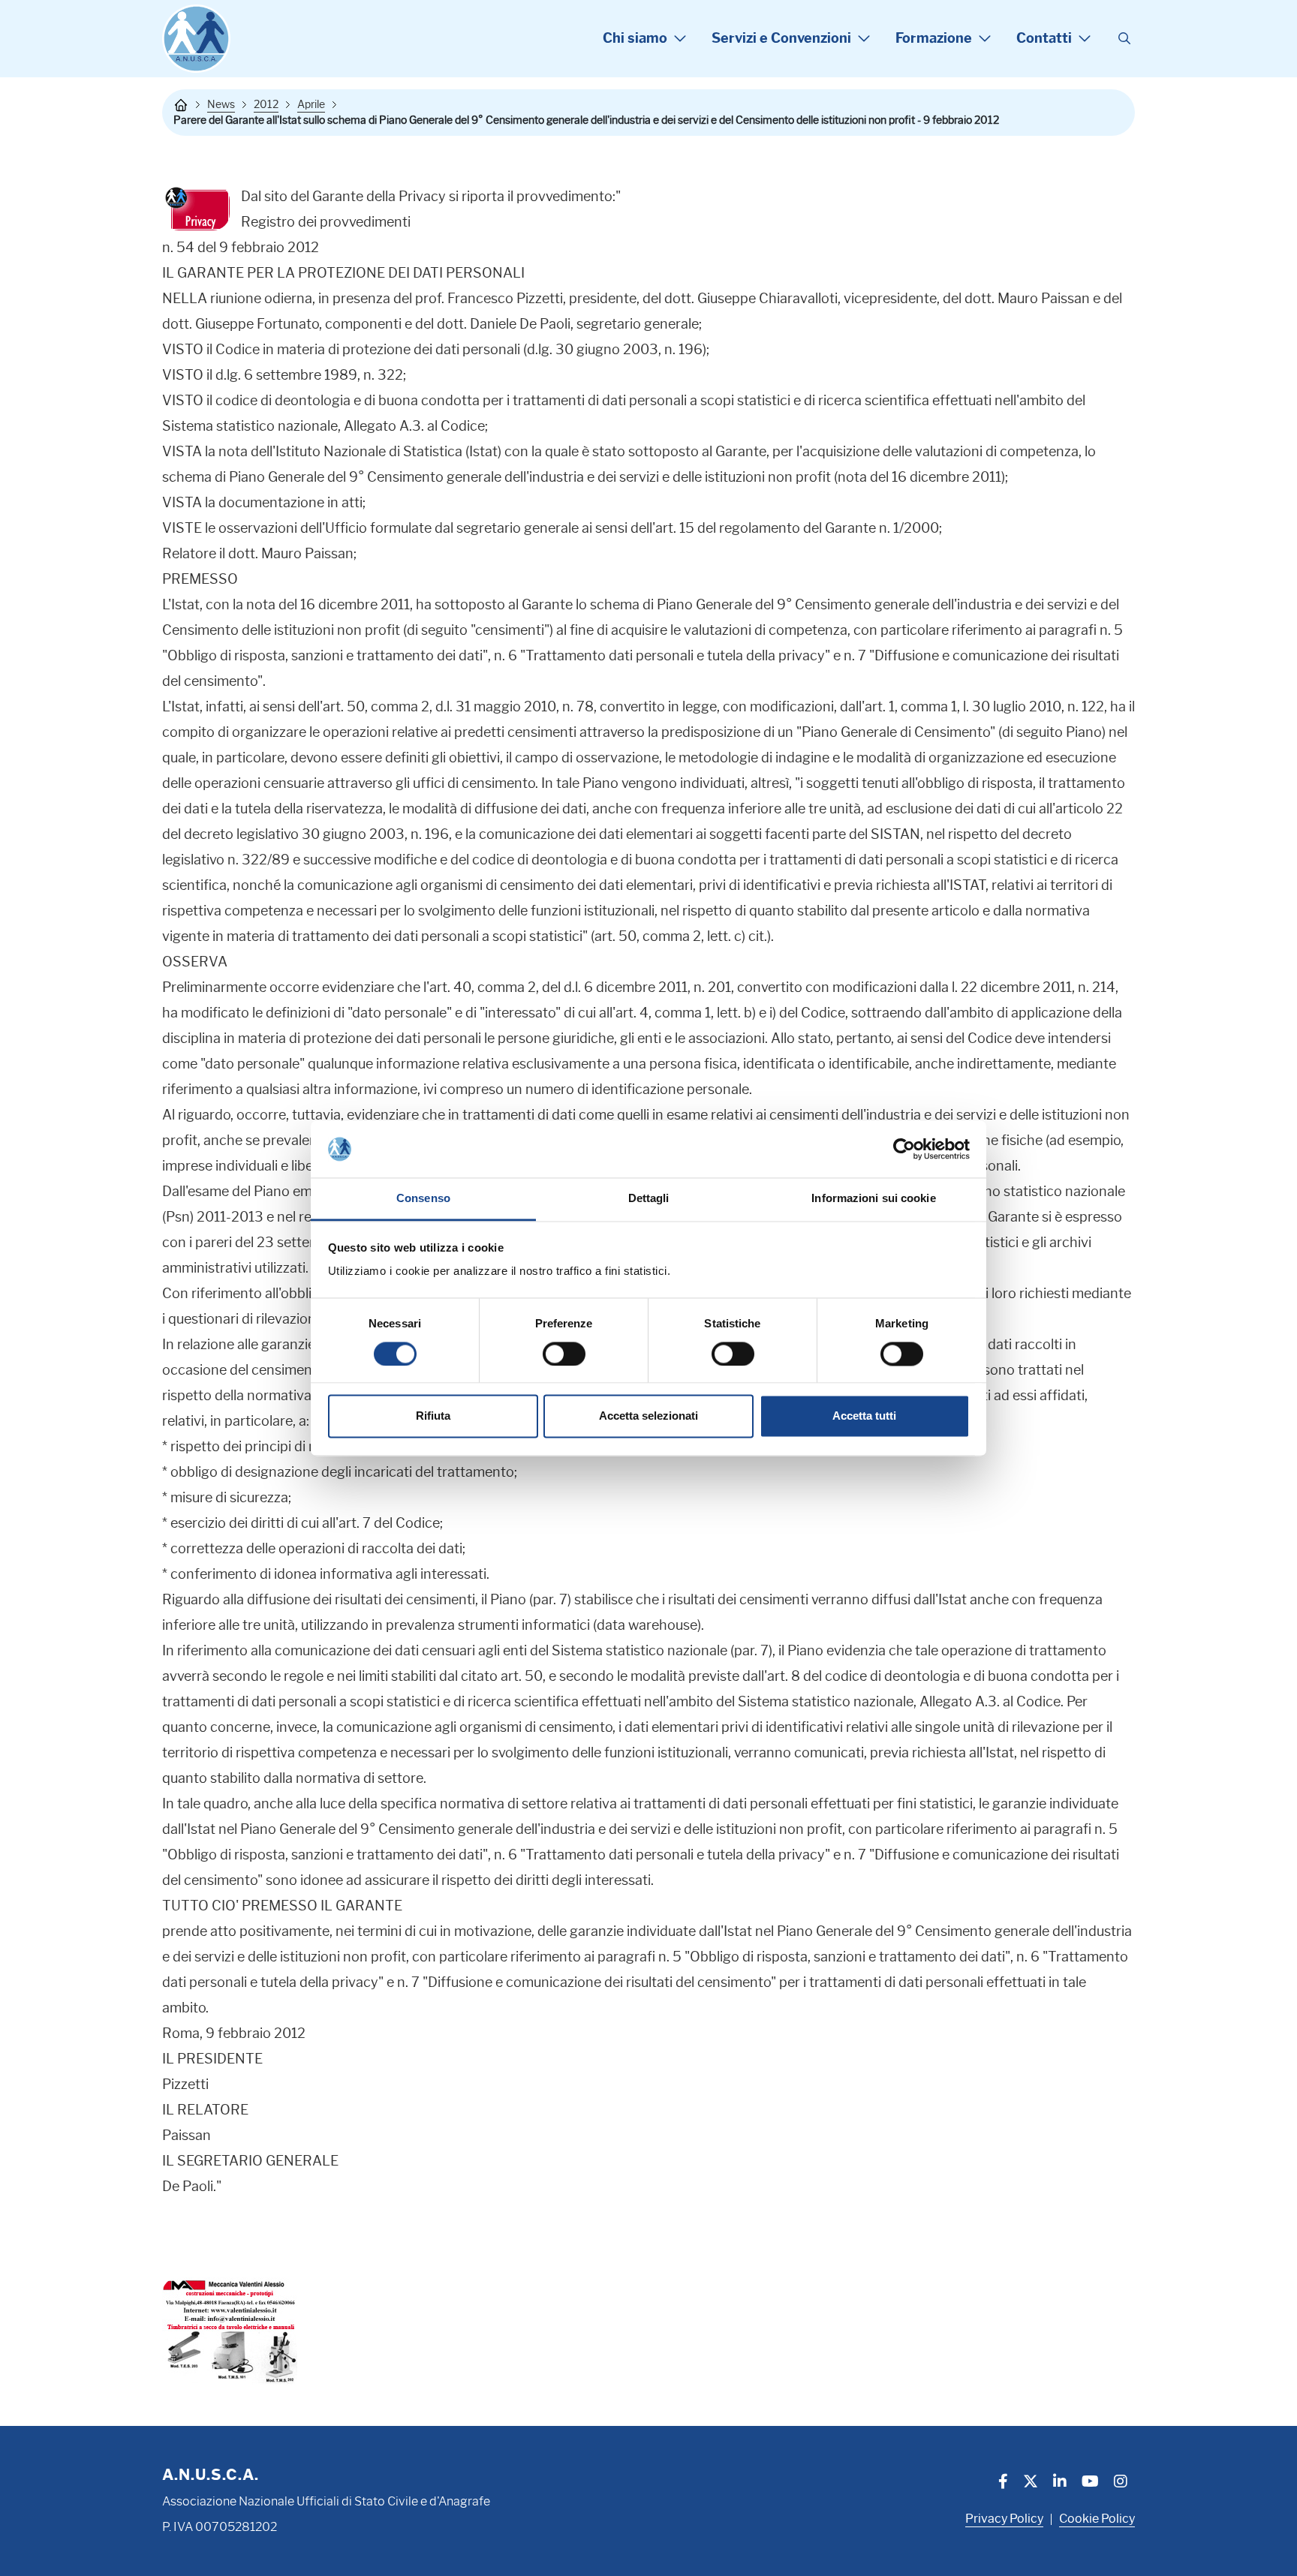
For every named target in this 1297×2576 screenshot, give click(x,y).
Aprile (311, 104)
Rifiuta (433, 1416)
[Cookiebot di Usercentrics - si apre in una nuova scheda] (904, 1149)
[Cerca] (1124, 39)
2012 (266, 104)
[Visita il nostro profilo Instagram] (1121, 2483)
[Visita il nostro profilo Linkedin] (1060, 2483)
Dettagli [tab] (649, 1199)
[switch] (564, 1354)
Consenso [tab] (423, 1199)
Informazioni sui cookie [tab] (873, 1199)
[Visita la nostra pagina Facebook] (1003, 2483)
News (221, 104)
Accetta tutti (864, 1416)
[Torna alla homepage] (181, 105)
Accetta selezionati (648, 1416)
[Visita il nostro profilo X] (1031, 2483)
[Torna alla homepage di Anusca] (196, 39)
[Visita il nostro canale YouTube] (1090, 2483)
